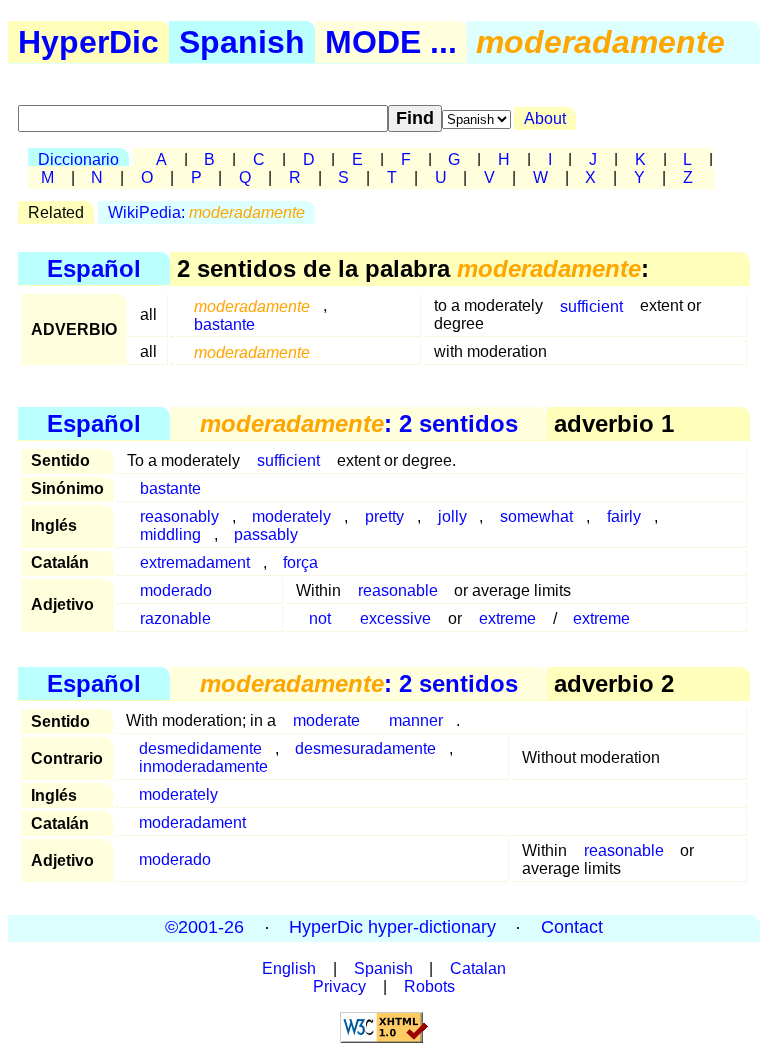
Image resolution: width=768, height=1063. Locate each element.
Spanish (242, 42)
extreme (507, 618)
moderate (326, 720)
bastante (224, 323)
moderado (176, 590)
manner (416, 720)
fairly (624, 516)
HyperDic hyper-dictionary (392, 928)
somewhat (536, 516)
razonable (175, 618)
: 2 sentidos (359, 423)
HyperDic (88, 42)
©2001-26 (204, 928)
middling (170, 534)
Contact (572, 928)
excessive (395, 618)
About (545, 118)
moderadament (192, 822)
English (289, 968)
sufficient (591, 305)
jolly (452, 516)
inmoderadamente (203, 766)
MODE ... (391, 42)
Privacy (339, 986)
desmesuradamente (365, 748)
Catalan (478, 968)
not (320, 618)
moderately (178, 794)
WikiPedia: (206, 212)
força (300, 562)
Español (94, 268)
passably (266, 534)
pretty (384, 516)
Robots (429, 986)
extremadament (195, 562)
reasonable (398, 590)
